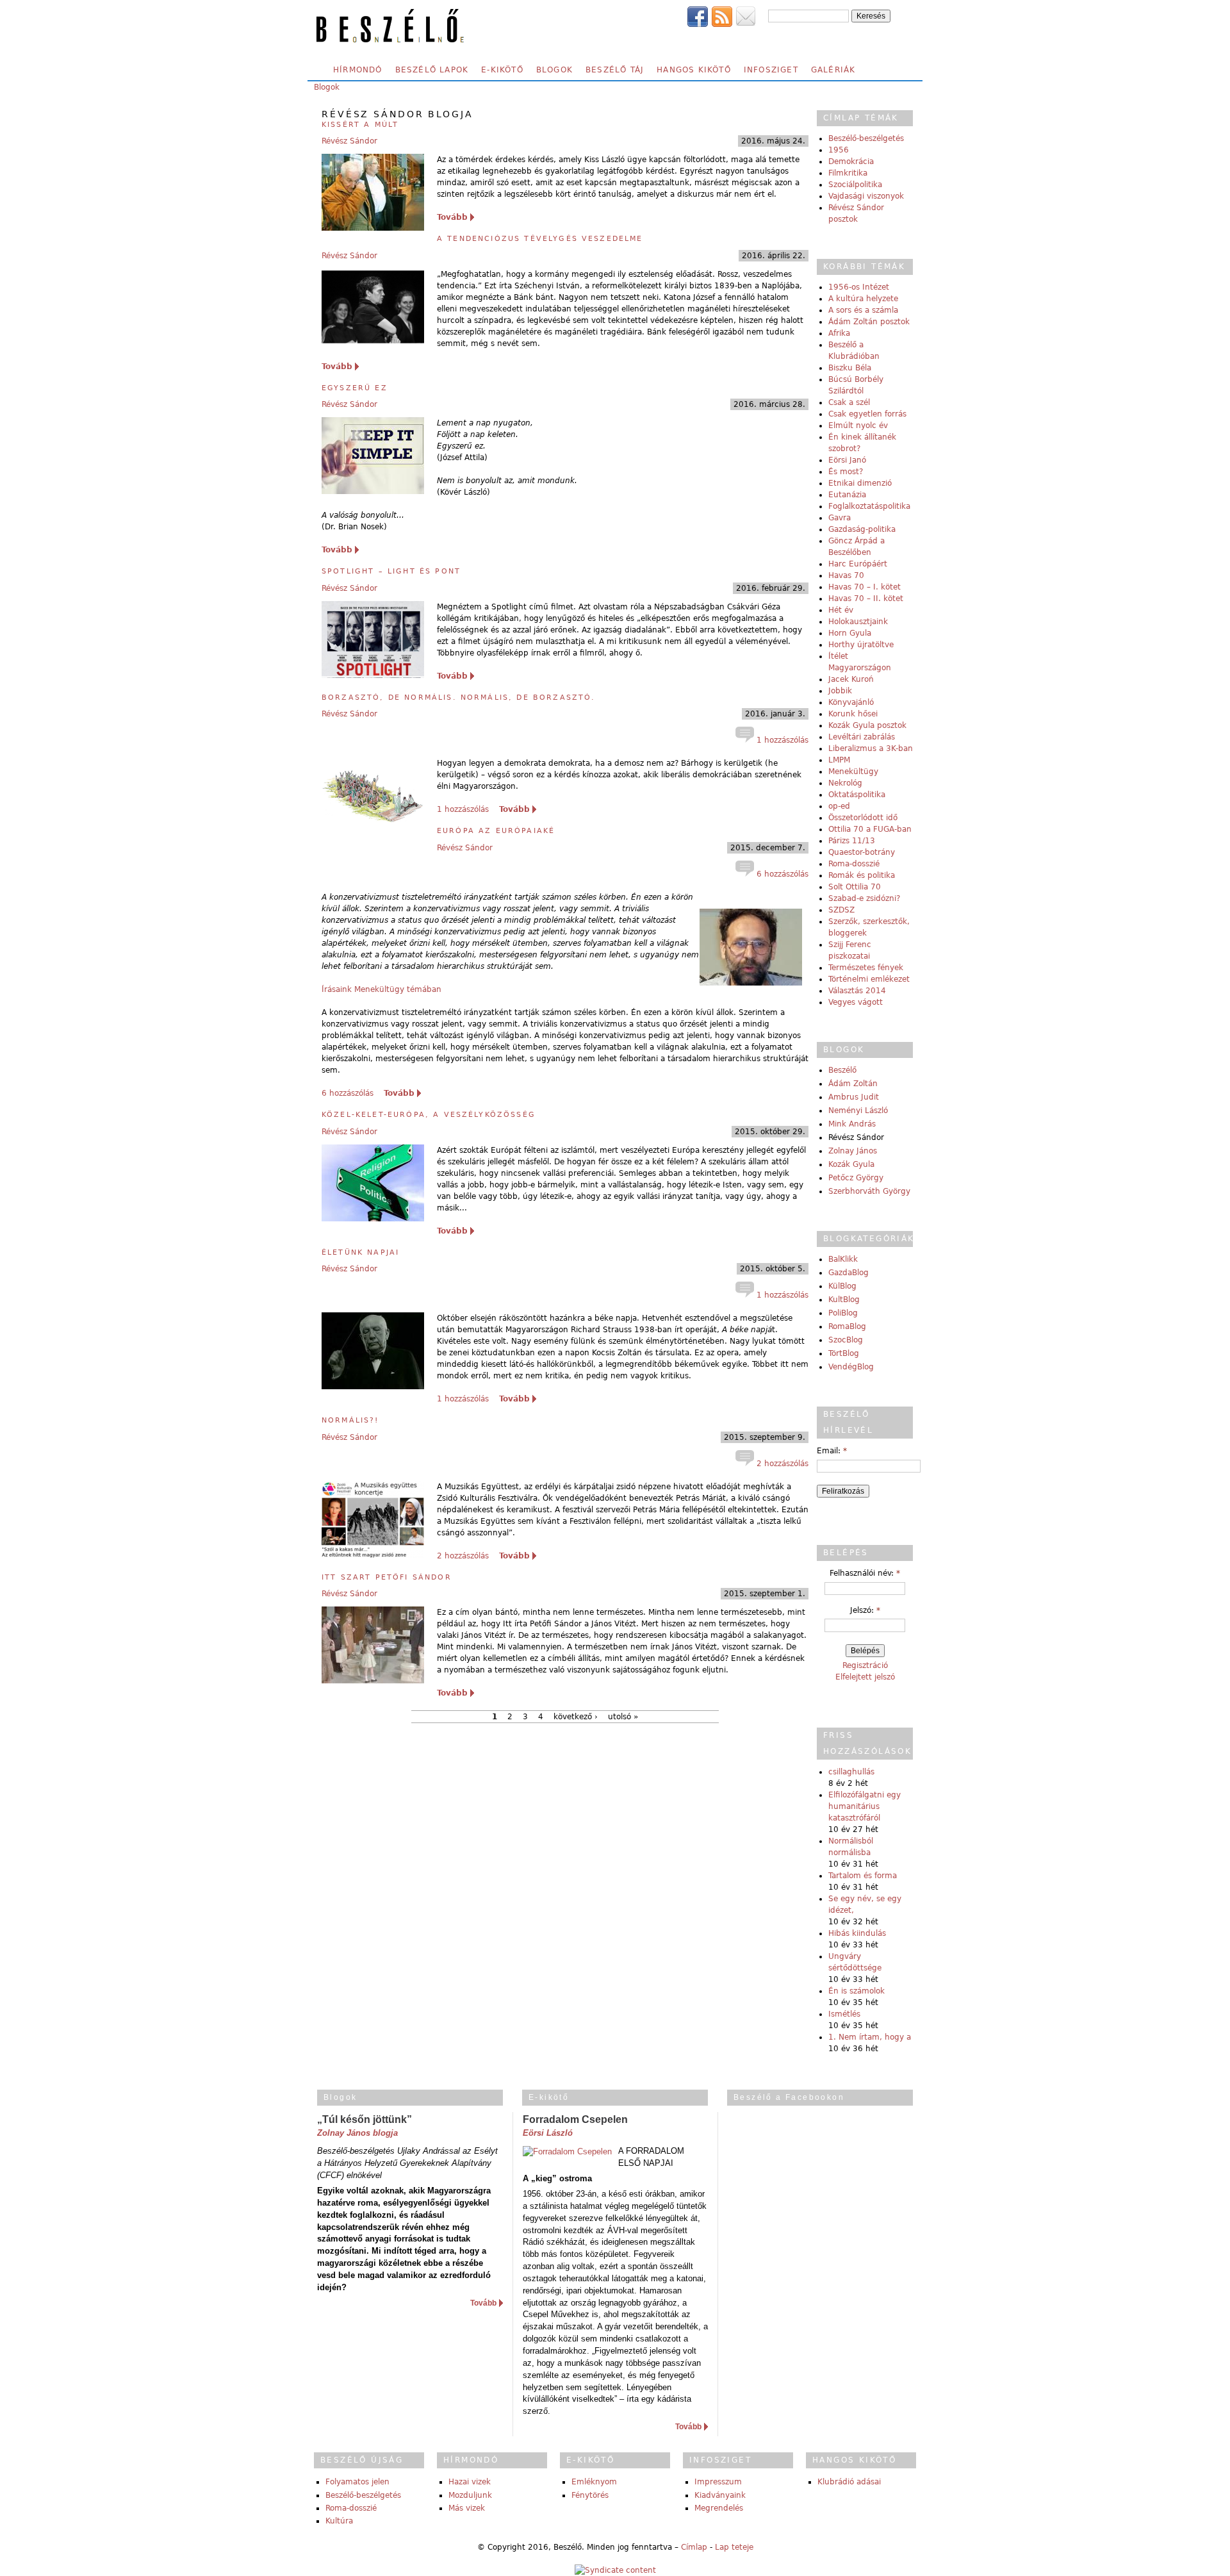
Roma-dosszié (854, 864)
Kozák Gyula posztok (867, 725)
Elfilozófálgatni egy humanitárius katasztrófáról (865, 1806)
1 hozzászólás (781, 740)
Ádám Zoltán (853, 1084)
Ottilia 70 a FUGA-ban (870, 829)
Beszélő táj (615, 70)
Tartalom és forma (863, 1876)
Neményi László (858, 1110)
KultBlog (844, 1300)
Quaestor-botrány (862, 852)
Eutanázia (847, 495)
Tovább (452, 217)
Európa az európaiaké (496, 831)
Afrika (839, 333)
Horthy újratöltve (861, 645)
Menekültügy (853, 772)
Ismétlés (844, 2014)
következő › (576, 1717)
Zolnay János (853, 1151)
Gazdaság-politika (862, 529)
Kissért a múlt (360, 125)
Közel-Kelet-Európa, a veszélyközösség (429, 1115)
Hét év (841, 610)
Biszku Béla (850, 368)
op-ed (839, 806)
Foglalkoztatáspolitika (869, 506)
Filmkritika (848, 173)
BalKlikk (843, 1259)
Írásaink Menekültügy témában (381, 989)
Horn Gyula (850, 633)
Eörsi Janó (847, 460)
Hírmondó (358, 70)
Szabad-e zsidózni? (864, 898)
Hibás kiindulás (857, 1933)
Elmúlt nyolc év (858, 425)
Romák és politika (862, 875)
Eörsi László (548, 2133)
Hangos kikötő (694, 70)
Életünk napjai (360, 1252)
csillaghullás (851, 1772)
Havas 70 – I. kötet (865, 587)
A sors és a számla (863, 310)
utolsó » (623, 1717)
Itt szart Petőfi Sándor (387, 1577)
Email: (832, 1451)
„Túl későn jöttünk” (365, 2119)
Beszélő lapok (432, 70)
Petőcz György (856, 1178)
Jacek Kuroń (851, 679)
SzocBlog (846, 1340)
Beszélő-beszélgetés (866, 138)
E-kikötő (502, 70)
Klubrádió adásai (849, 2482)
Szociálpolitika (855, 185)
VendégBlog (851, 1367)
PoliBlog (843, 1313)
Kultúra (339, 2521)
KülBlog (842, 1286)
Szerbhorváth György (869, 1191)
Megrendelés (719, 2508)
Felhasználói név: (865, 1573)
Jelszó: (865, 1610)
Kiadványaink (720, 2495)
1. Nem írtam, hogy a (870, 2037)
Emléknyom (594, 2482)
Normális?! (350, 1420)
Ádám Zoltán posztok (869, 322)
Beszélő (842, 1070)
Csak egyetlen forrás (867, 414)
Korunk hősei (853, 714)
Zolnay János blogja (357, 2133)
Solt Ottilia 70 (855, 887)
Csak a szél (849, 402)
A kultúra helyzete (863, 299)
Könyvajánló (851, 702)
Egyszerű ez (355, 388)
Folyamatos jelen (357, 2482)
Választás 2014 (857, 991)
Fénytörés (590, 2495)
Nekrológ (845, 783)
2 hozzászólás (781, 1464)
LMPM (839, 760)
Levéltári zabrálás (862, 737)
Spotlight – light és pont (391, 571)
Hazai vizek (470, 2482)
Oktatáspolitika (857, 795)
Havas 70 (846, 575)
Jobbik (840, 691)
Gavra (840, 518)
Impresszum (718, 2482)
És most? (846, 472)
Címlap (694, 2547)
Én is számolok (857, 1991)
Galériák (833, 70)
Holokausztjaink (858, 622)
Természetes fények (866, 968)
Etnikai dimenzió (860, 483)
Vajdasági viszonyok (866, 196)
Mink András (852, 1124)
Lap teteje (734, 2547)
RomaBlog (847, 1326)
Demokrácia (851, 161)
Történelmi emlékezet (869, 979)
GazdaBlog (849, 1273)
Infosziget (771, 70)
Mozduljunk (470, 2495)
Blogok (554, 70)
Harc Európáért (858, 564)
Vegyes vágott (856, 1002)
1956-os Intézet (859, 287)
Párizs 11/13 (852, 841)
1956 (839, 150)
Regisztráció (865, 1665)
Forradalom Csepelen (575, 2119)
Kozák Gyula (851, 1164)
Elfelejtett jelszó (865, 1677)
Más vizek (467, 2508)
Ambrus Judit (854, 1097)
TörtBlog (844, 1353)
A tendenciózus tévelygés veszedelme (540, 239)
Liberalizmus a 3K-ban (871, 748)
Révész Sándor (349, 141)
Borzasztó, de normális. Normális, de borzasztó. (459, 698)
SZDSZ (841, 910)
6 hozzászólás (781, 874)
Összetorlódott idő (863, 818)
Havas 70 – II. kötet (866, 599)
